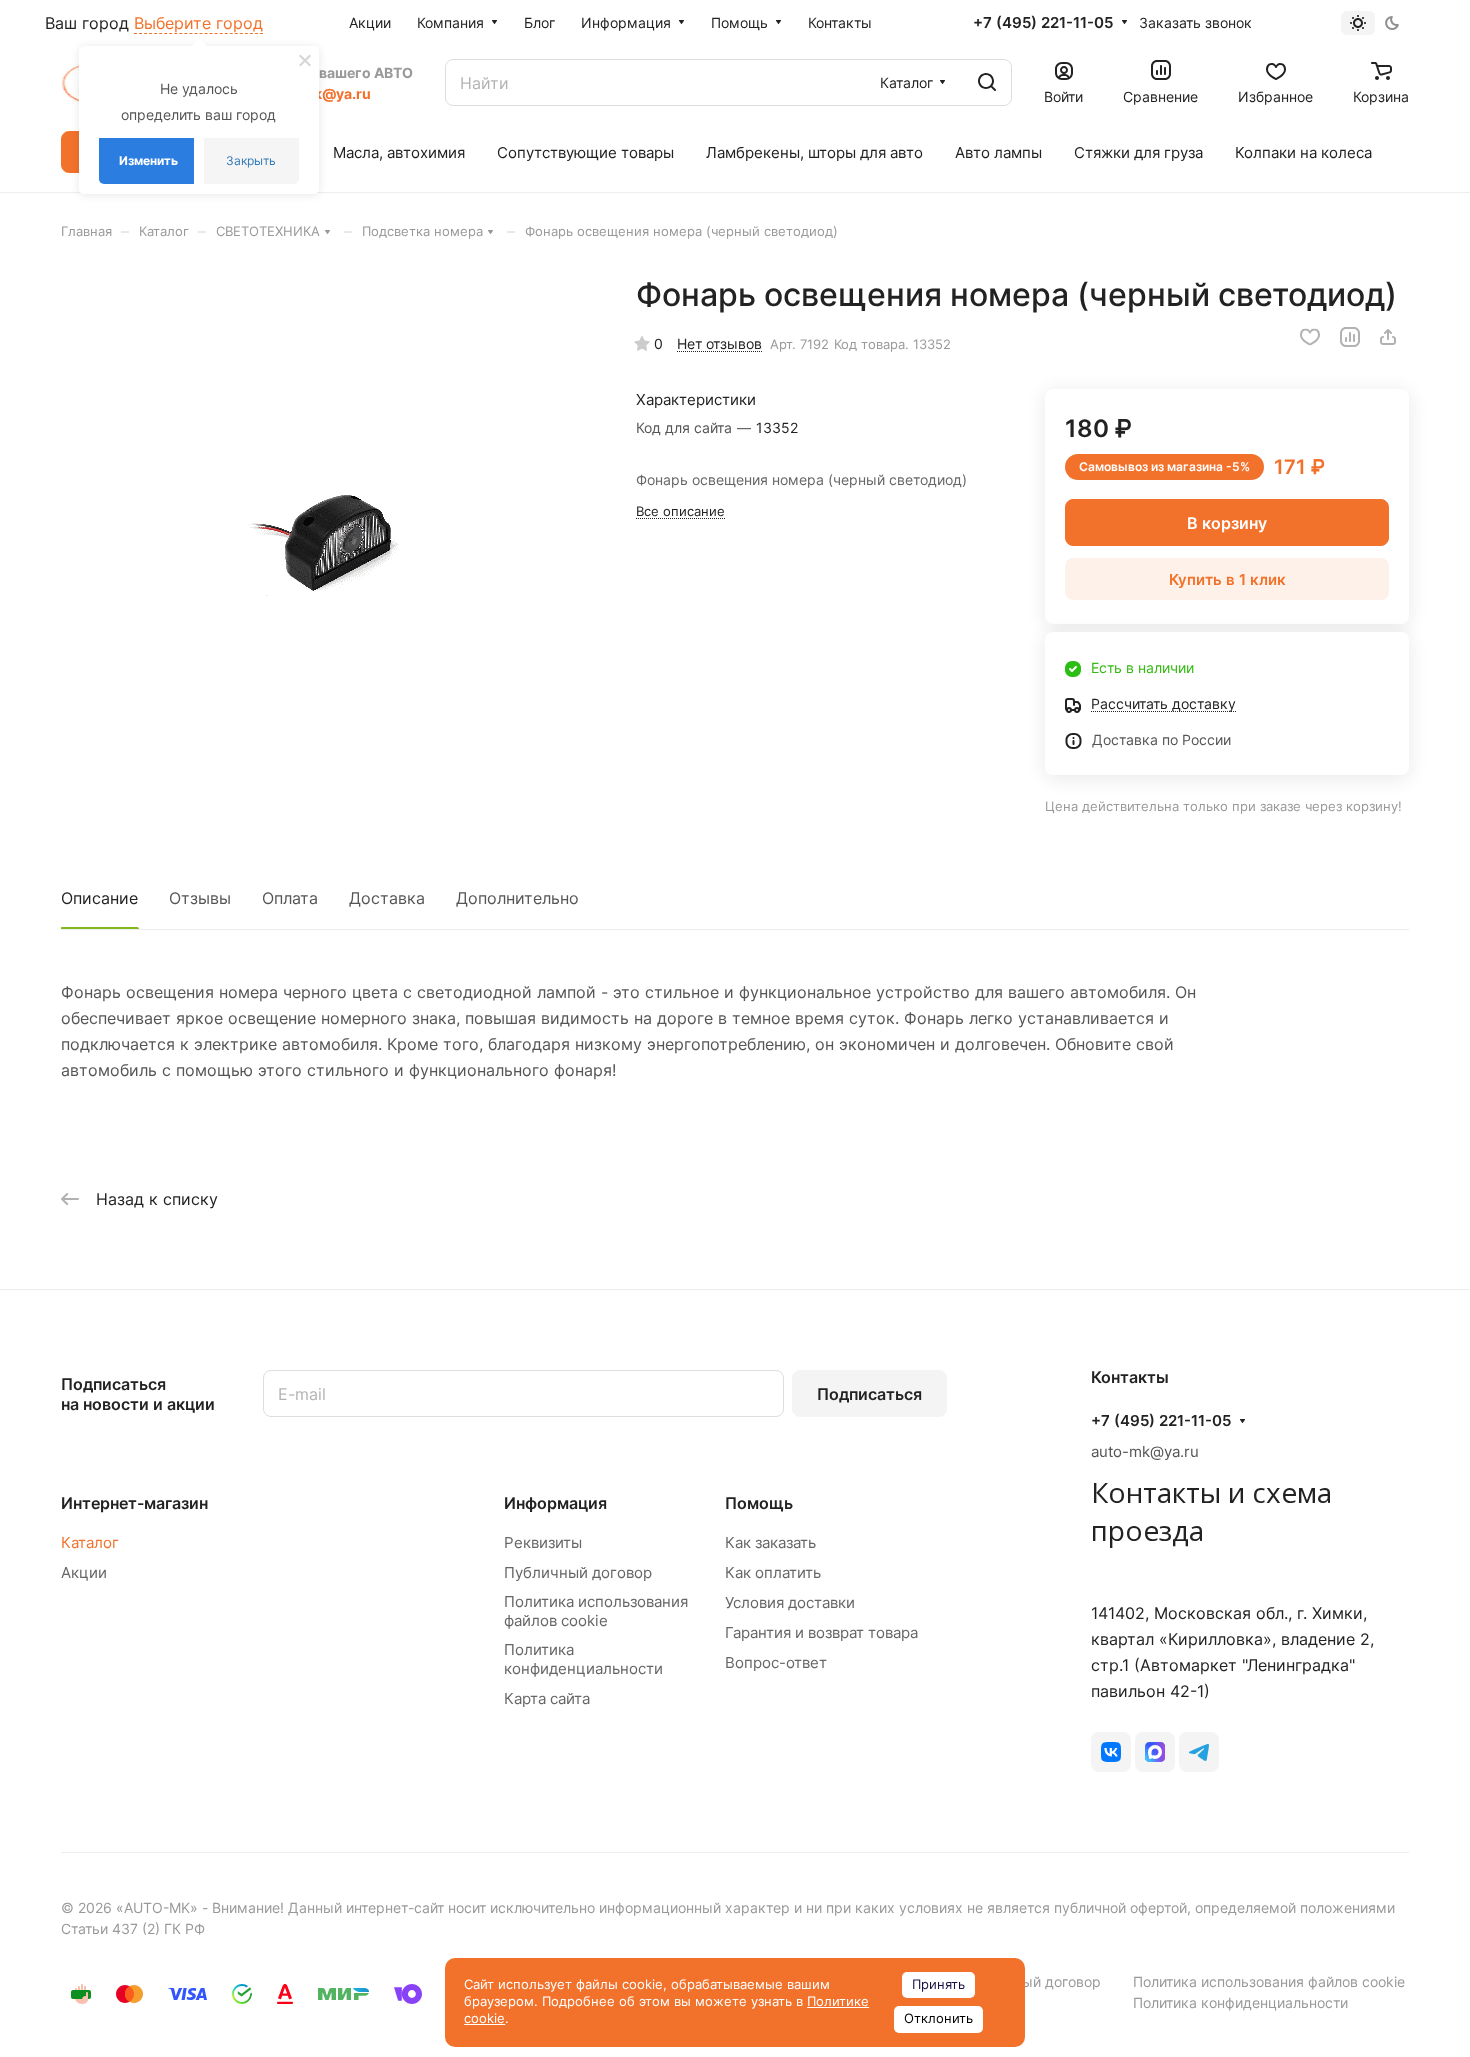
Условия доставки (790, 1602)
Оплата (290, 898)
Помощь (759, 1503)
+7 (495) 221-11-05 (1043, 23)
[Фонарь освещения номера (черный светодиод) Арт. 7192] (328, 542)
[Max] (1155, 1752)
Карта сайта (547, 1698)
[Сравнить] (1350, 337)
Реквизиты (543, 1542)
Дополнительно (517, 898)
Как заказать (770, 1542)
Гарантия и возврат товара (821, 1632)
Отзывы (200, 898)
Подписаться (869, 1394)
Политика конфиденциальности (583, 1659)
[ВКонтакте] (1111, 1752)
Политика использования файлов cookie (596, 1611)
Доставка (387, 898)
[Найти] (987, 82)
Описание (99, 898)
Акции (84, 1572)
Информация (555, 1503)
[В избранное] (1310, 337)
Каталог (90, 1542)
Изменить (148, 160)
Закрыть (251, 160)
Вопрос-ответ (776, 1662)
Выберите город (198, 23)
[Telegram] (1199, 1752)
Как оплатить (773, 1572)
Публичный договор (578, 1572)
